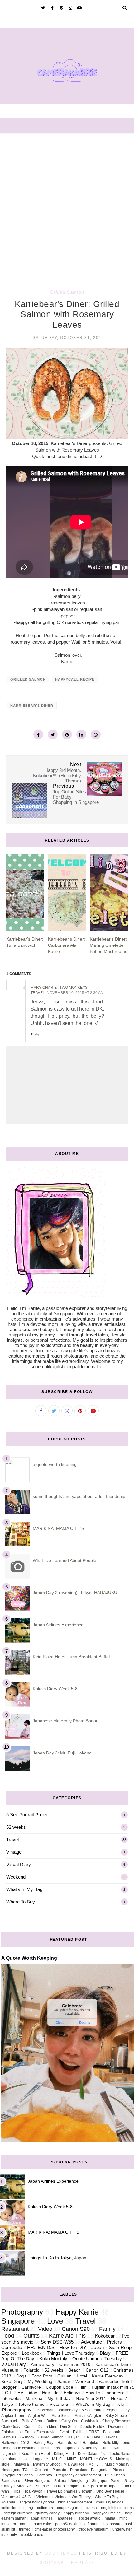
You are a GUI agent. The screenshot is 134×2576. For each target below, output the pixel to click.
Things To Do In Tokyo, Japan (57, 2258)
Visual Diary (19, 1864)
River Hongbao (37, 2481)
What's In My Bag (24, 1889)
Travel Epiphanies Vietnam (69, 2491)
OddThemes (61, 2553)
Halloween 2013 (15, 2443)
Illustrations (50, 2448)
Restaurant (15, 2329)
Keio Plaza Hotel (36, 2454)
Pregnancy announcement (79, 2475)
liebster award (89, 2518)
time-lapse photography (55, 2529)
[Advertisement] (67, 204)
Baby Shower (117, 2416)
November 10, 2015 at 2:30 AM (75, 993)
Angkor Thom (13, 2416)
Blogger (9, 2387)
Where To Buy (21, 1902)
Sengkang (79, 2481)
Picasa (118, 2470)
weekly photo (32, 2535)
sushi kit (8, 2529)
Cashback (90, 2421)
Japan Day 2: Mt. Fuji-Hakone (62, 1753)
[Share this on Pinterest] (67, 734)
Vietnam (43, 2497)
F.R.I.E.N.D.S (41, 2347)
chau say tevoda (110, 2502)
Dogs (21, 2376)
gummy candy (48, 2513)
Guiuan (65, 2376)
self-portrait (92, 2524)
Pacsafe (59, 2470)
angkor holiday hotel (37, 2502)
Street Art (24, 2486)
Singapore (18, 2321)
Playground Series (17, 2475)
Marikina (34, 2398)
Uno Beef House (110, 2491)
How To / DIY (73, 2347)
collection (9, 2508)
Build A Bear (32, 2421)
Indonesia (115, 2393)
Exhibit (79, 2432)
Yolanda (8, 2502)
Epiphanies (11, 2432)
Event (64, 2432)
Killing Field (64, 2454)
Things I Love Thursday (71, 2353)
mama (110, 2518)
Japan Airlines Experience (58, 1625)
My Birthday (59, 2398)
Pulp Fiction (115, 2475)
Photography (22, 2312)
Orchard (41, 2470)
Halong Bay (43, 2443)
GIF (9, 2393)
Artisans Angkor (88, 2416)
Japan (98, 2347)
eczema (90, 2508)
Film (82, 2387)
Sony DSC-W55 (57, 2342)
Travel (12, 1839)
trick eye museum (94, 2529)
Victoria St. (60, 2404)
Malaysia (21, 2464)
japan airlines (41, 2518)
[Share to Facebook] (38, 734)
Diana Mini (47, 2427)
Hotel (82, 2376)
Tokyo (7, 2404)
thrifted (25, 2529)
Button (52, 2421)
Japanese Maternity (81, 2448)
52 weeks (16, 1827)
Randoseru (11, 2481)
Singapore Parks (106, 2481)
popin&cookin (67, 2524)
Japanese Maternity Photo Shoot (65, 1721)
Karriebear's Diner (32, 706)
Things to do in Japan (100, 2486)
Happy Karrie (77, 2312)
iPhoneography (16, 2410)
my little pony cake (36, 2524)
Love (55, 2321)
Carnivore (31, 2387)
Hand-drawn (68, 2443)
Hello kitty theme (116, 2443)
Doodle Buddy (92, 2427)
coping (27, 2508)
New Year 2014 (91, 2398)
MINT (72, 2459)
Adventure (91, 2342)
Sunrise (42, 2486)
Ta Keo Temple (66, 2486)
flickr (120, 2404)
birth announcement (75, 2502)
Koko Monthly (53, 2359)
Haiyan (74, 2437)
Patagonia (100, 2470)
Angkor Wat (38, 2416)
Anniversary (43, 2365)
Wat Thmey (81, 2497)
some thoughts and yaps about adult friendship (79, 1496)
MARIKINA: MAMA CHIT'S (58, 1528)
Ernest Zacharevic (40, 2432)
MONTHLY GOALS (96, 2459)
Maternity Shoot (46, 2464)
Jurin (105, 2448)
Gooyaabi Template (67, 2563)
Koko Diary (12, 2382)
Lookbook (32, 2353)
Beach (74, 2370)
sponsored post (119, 2524)
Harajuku (90, 2443)
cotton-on (45, 2508)
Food (8, 2336)
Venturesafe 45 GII (17, 2497)
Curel (29, 2427)
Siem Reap (120, 2347)
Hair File (50, 2393)
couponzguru (68, 2508)
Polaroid (31, 2370)
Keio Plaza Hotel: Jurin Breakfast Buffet (71, 1657)
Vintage (14, 1852)
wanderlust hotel (115, 2382)
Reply (35, 1034)
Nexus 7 (119, 2398)
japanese (65, 2518)
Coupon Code (60, 2387)
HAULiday (27, 2393)
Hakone (111, 2437)
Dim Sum (68, 2427)
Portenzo (44, 2475)
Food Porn (42, 2376)
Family (107, 2329)
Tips (17, 2491)
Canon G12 (97, 2370)
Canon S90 (76, 2329)
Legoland (9, 2459)
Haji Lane (92, 2437)
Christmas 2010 (75, 2365)
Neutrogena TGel (16, 2470)
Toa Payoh (33, 2491)
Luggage (40, 2459)
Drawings (116, 2427)
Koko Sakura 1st (92, 2454)
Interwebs (11, 2398)
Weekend (16, 1877)
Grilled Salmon (67, 292)
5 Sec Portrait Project (28, 1815)
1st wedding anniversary (57, 2410)
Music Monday (117, 2464)
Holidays (72, 2393)
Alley (125, 2410)
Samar (64, 2382)
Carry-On (69, 2421)
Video (45, 2329)
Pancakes (79, 2470)
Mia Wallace (74, 2464)
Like (25, 2459)
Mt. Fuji (95, 2464)
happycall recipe (75, 679)
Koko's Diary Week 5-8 (55, 1689)
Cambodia (12, 2347)
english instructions (117, 2508)
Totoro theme (31, 2404)
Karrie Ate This (67, 2336)
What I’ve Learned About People (65, 1560)
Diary (105, 2353)
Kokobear (105, 2336)
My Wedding (40, 2382)
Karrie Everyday (108, 2376)
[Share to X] (53, 734)
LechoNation (121, 2454)
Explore (9, 2353)
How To (93, 2393)
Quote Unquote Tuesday (97, 2359)
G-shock (27, 2437)
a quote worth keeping (55, 1464)
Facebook (112, 2432)
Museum (10, 2370)
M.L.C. (57, 2459)
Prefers (114, 2342)
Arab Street (61, 2416)
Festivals (9, 2437)
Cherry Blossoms (117, 2421)
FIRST (94, 2432)
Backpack (10, 2421)
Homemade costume (19, 2448)
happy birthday (76, 2513)
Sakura (60, 2481)
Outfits (31, 2336)
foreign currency (18, 2513)
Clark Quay (11, 2427)
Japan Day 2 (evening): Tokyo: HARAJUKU (75, 1593)
